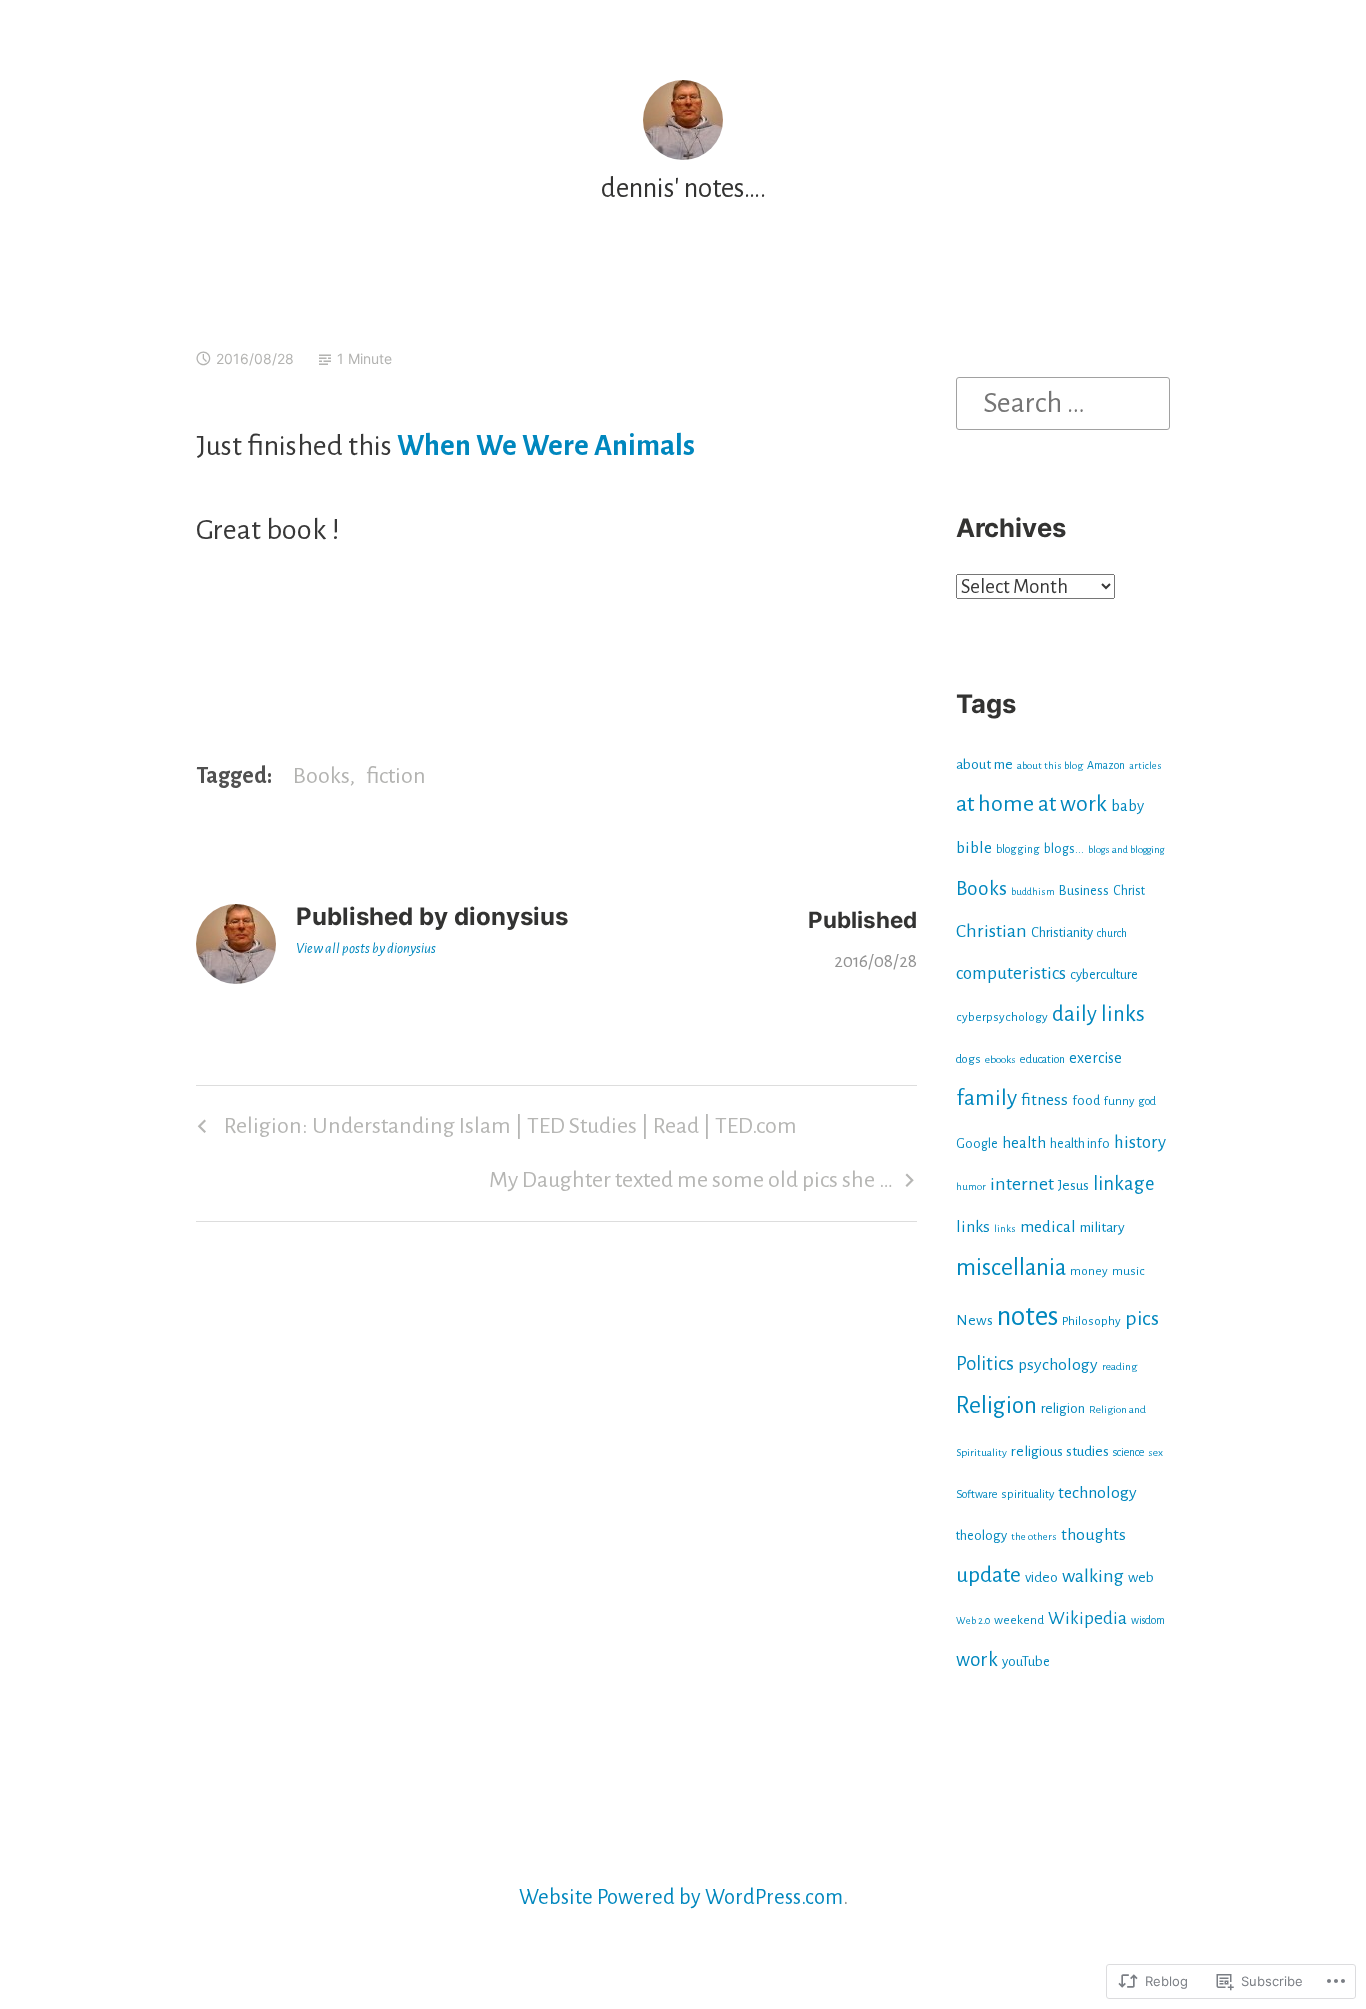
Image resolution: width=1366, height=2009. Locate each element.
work (977, 1659)
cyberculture (1104, 974)
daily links (1098, 1014)
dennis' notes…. (683, 188)
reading (1119, 1366)
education (1042, 1059)
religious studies (1060, 1451)
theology (981, 1535)
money (1089, 1271)
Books (321, 776)
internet (1022, 1184)
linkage (1123, 1184)
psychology (1058, 1365)
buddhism (1033, 891)
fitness (1044, 1099)
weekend (1019, 1620)
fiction (396, 776)
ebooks (1000, 1059)
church (1112, 933)
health (1024, 1143)
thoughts (1093, 1535)
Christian (991, 931)
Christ (1129, 891)
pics (1142, 1318)
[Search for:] (1063, 402)
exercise (1095, 1058)
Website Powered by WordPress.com (681, 1897)
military (1102, 1227)
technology (1097, 1493)
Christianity (1062, 932)
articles (1145, 765)
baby (1127, 805)
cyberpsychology (1002, 1017)
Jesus (1073, 1185)
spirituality (1027, 1494)
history (1140, 1142)
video (1041, 1577)
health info (1080, 1144)
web (1141, 1577)
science (1128, 1452)
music (1128, 1271)
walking (1093, 1576)
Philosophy (1091, 1321)
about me (984, 764)
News (974, 1320)
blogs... (1064, 849)
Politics (985, 1364)
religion (1063, 1408)
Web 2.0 (973, 1620)
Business (1084, 891)
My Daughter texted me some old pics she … (691, 1187)
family (986, 1098)
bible (974, 847)
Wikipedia (1087, 1618)
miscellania (1011, 1267)
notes (1027, 1316)
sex (1155, 1452)
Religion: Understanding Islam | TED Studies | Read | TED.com (494, 1133)
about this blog (1050, 765)
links (973, 1226)
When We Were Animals (546, 446)
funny (1119, 1101)
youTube (1026, 1661)
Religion (996, 1405)
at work (1072, 804)
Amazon (1106, 765)
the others (1034, 1536)
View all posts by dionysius (366, 948)
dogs (968, 1059)
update (988, 1575)
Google (977, 1144)
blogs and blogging (1126, 849)
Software (976, 1494)
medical (1048, 1226)
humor (971, 1186)
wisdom (1148, 1620)
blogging (1018, 849)
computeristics (1011, 973)
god (1147, 1101)
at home (995, 804)
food (1086, 1100)
